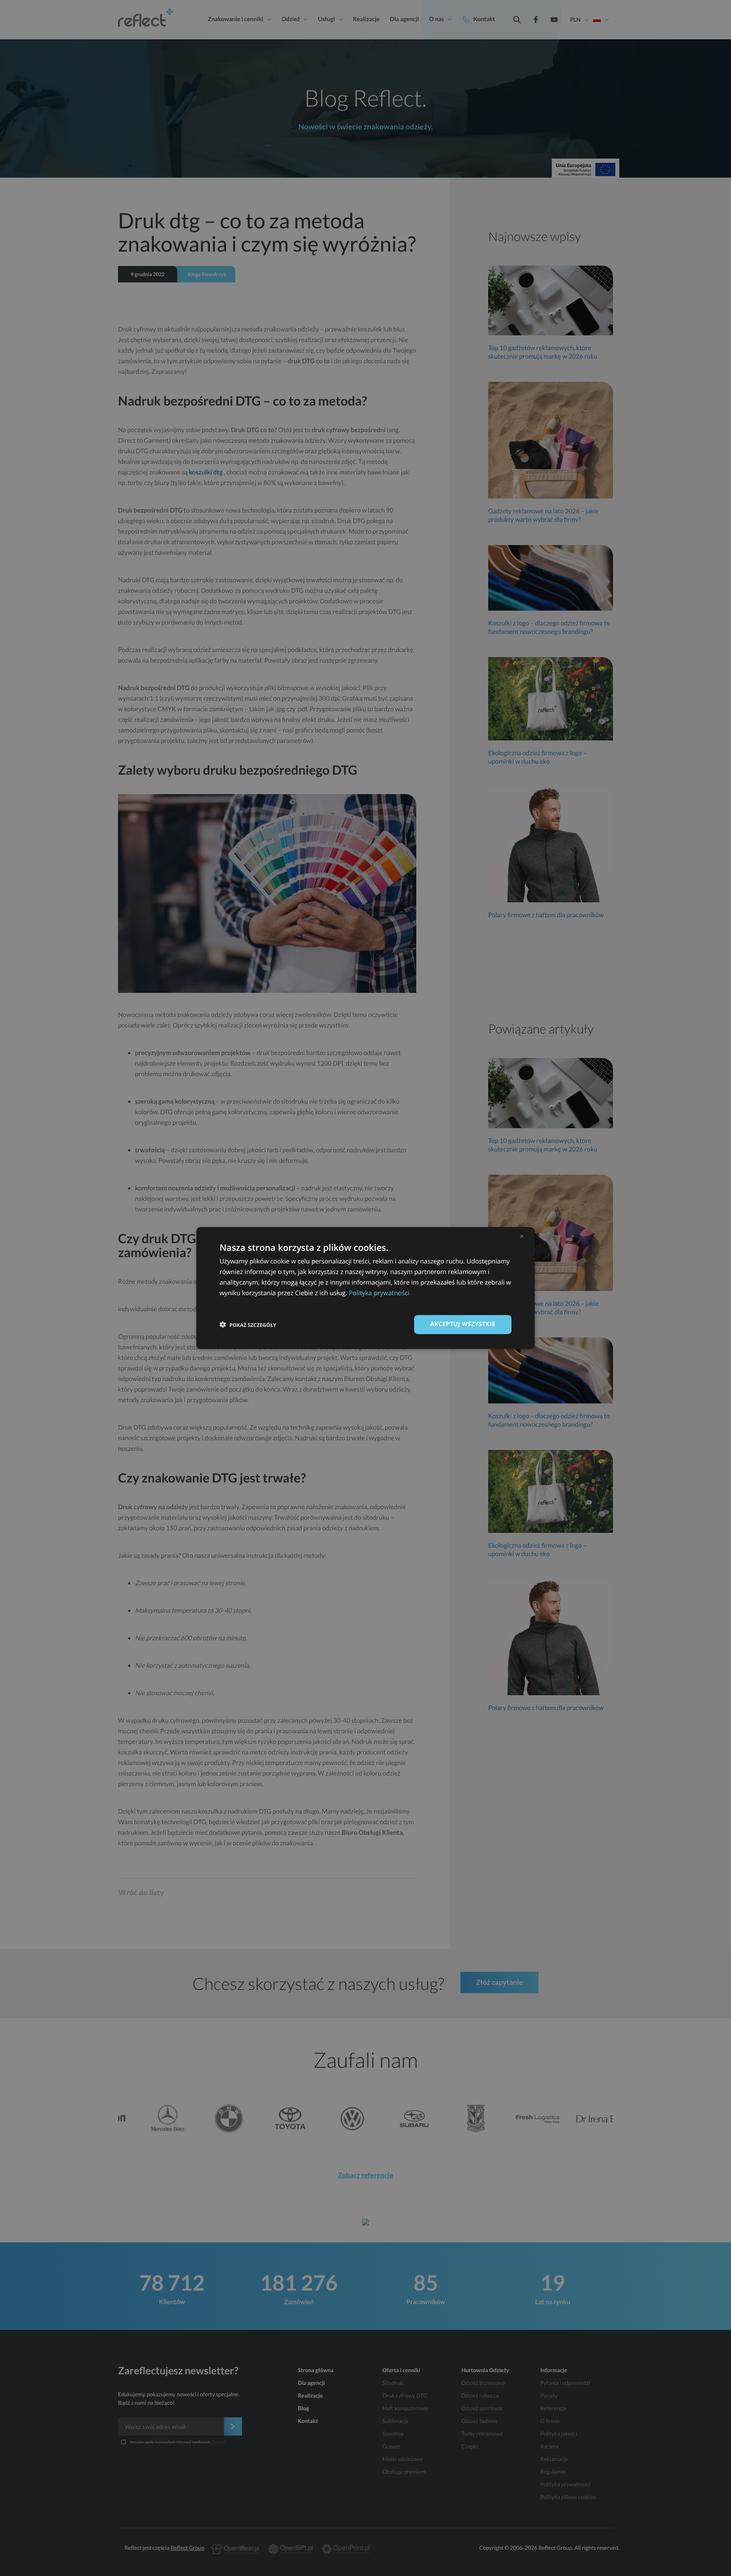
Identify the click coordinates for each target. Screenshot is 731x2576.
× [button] (522, 1236)
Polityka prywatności (379, 1293)
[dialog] (365, 1288)
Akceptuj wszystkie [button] (463, 1324)
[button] (248, 1325)
